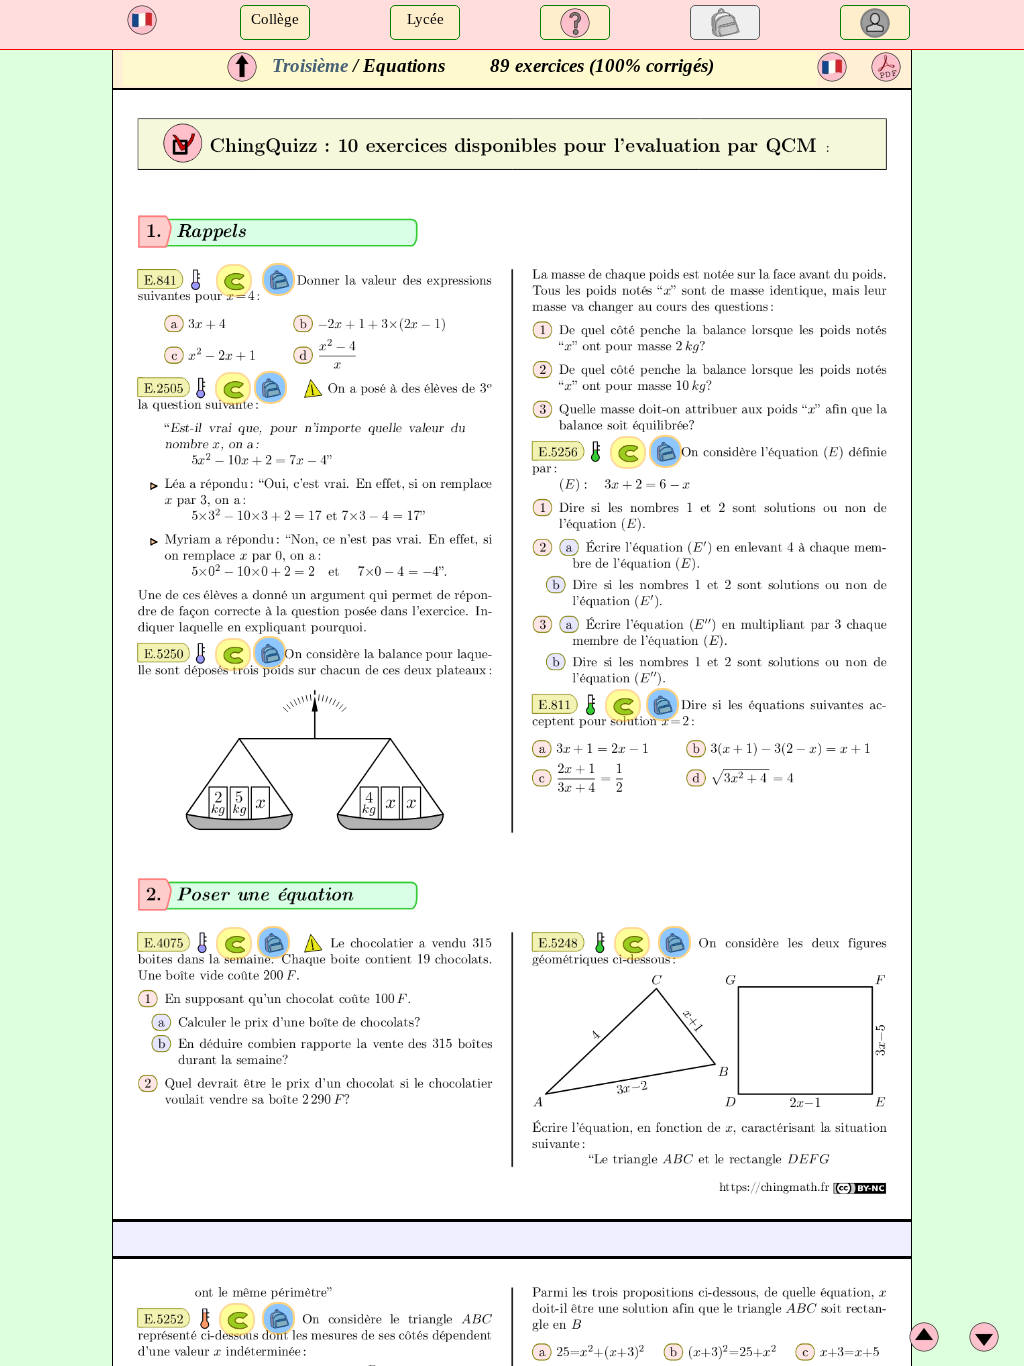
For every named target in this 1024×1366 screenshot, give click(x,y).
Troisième (310, 65)
